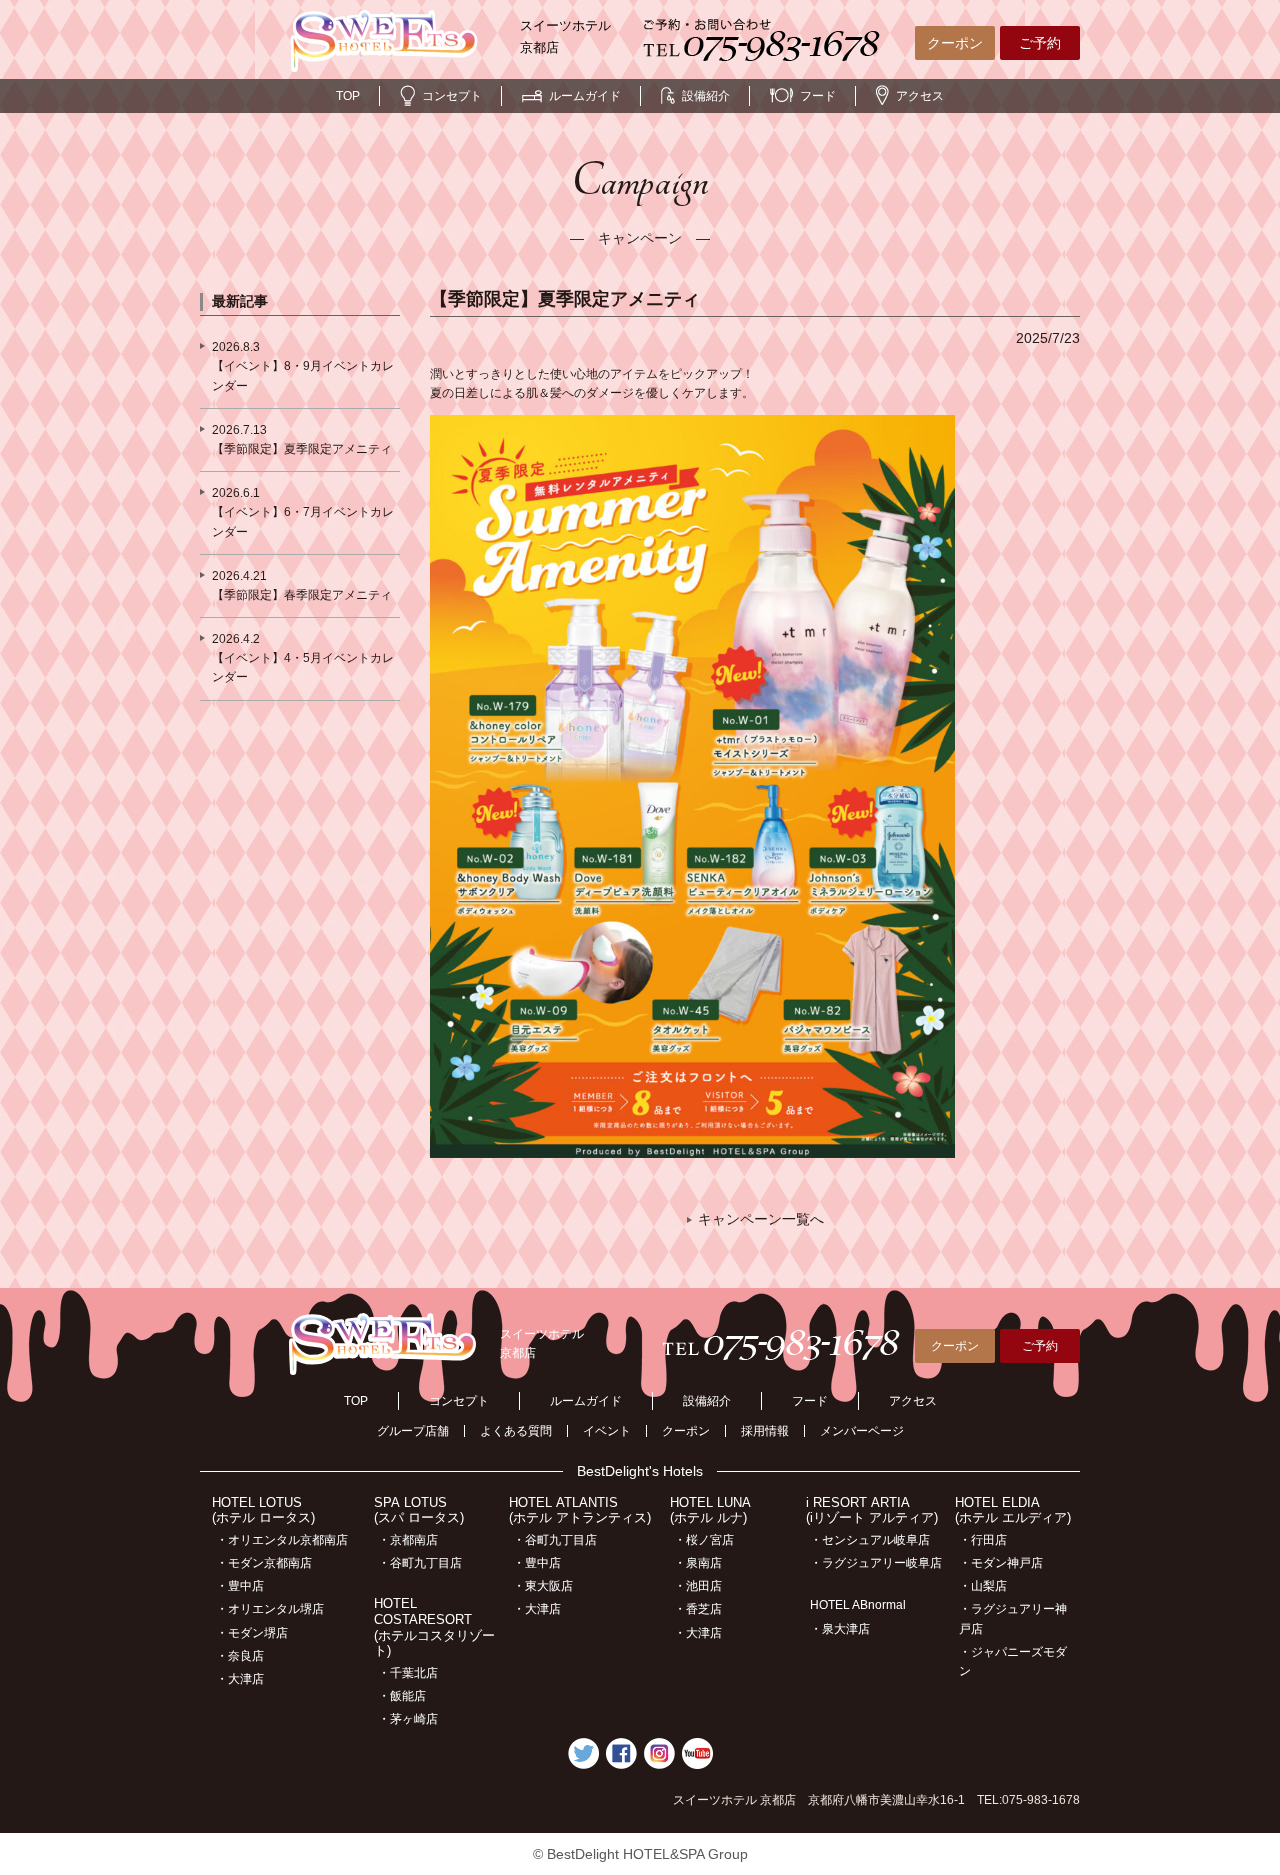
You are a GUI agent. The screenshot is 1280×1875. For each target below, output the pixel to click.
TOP (348, 96)
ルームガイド (585, 96)
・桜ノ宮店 (704, 1540)
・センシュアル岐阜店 (870, 1540)
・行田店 (983, 1540)
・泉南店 (698, 1563)
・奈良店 (240, 1656)
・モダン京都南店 (264, 1563)
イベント (607, 1431)
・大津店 (240, 1679)
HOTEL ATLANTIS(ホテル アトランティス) (580, 1510)
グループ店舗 (413, 1431)
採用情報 (765, 1431)
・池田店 (698, 1586)
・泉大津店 (840, 1629)
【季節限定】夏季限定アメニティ (302, 449)
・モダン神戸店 (1001, 1563)
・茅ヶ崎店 (408, 1719)
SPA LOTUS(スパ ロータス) (419, 1510)
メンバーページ (862, 1431)
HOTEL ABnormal (858, 1605)
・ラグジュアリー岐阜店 (876, 1563)
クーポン (955, 43)
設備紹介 (706, 96)
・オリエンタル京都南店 (282, 1540)
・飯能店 (402, 1696)
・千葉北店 (408, 1673)
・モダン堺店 (252, 1633)
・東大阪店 (543, 1586)
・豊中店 (240, 1586)
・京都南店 (408, 1540)
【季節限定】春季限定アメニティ (302, 595)
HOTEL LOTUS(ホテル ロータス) (263, 1510)
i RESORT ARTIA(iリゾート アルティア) (872, 1510)
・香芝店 (698, 1609)
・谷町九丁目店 (420, 1563)
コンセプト (452, 96)
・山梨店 (983, 1586)
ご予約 (1040, 43)
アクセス (920, 96)
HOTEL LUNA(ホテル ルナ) (710, 1510)
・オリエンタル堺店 (270, 1609)
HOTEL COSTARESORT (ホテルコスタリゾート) (434, 1627)
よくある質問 (516, 1431)
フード (818, 96)
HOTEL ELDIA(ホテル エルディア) (1013, 1510)
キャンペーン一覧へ (761, 1219)
